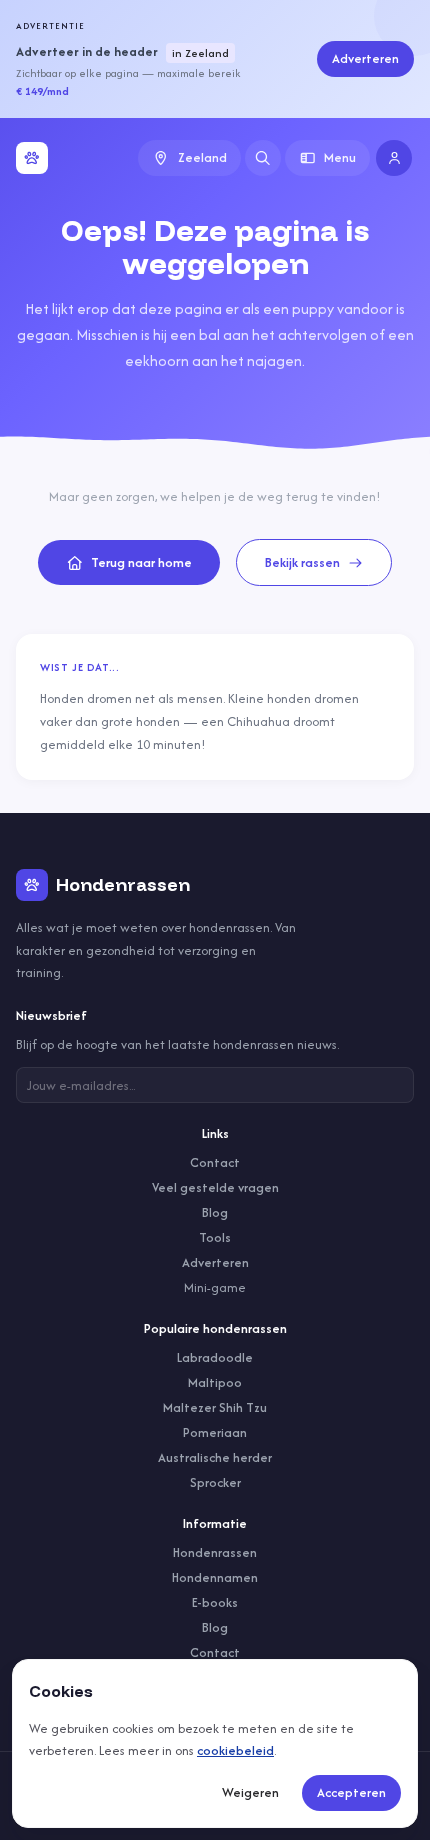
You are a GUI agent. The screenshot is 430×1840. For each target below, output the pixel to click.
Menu (340, 157)
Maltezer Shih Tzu (215, 1407)
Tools (215, 1237)
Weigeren (250, 1792)
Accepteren (351, 1792)
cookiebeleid (235, 1750)
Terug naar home (141, 562)
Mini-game (215, 1287)
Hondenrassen (215, 1552)
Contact (215, 1162)
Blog (215, 1212)
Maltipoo (215, 1382)
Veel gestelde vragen (215, 1187)
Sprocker (215, 1482)
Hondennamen (215, 1577)
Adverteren (365, 58)
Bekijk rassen (302, 562)
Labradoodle (215, 1357)
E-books (215, 1602)
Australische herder (215, 1457)
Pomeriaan (215, 1432)
